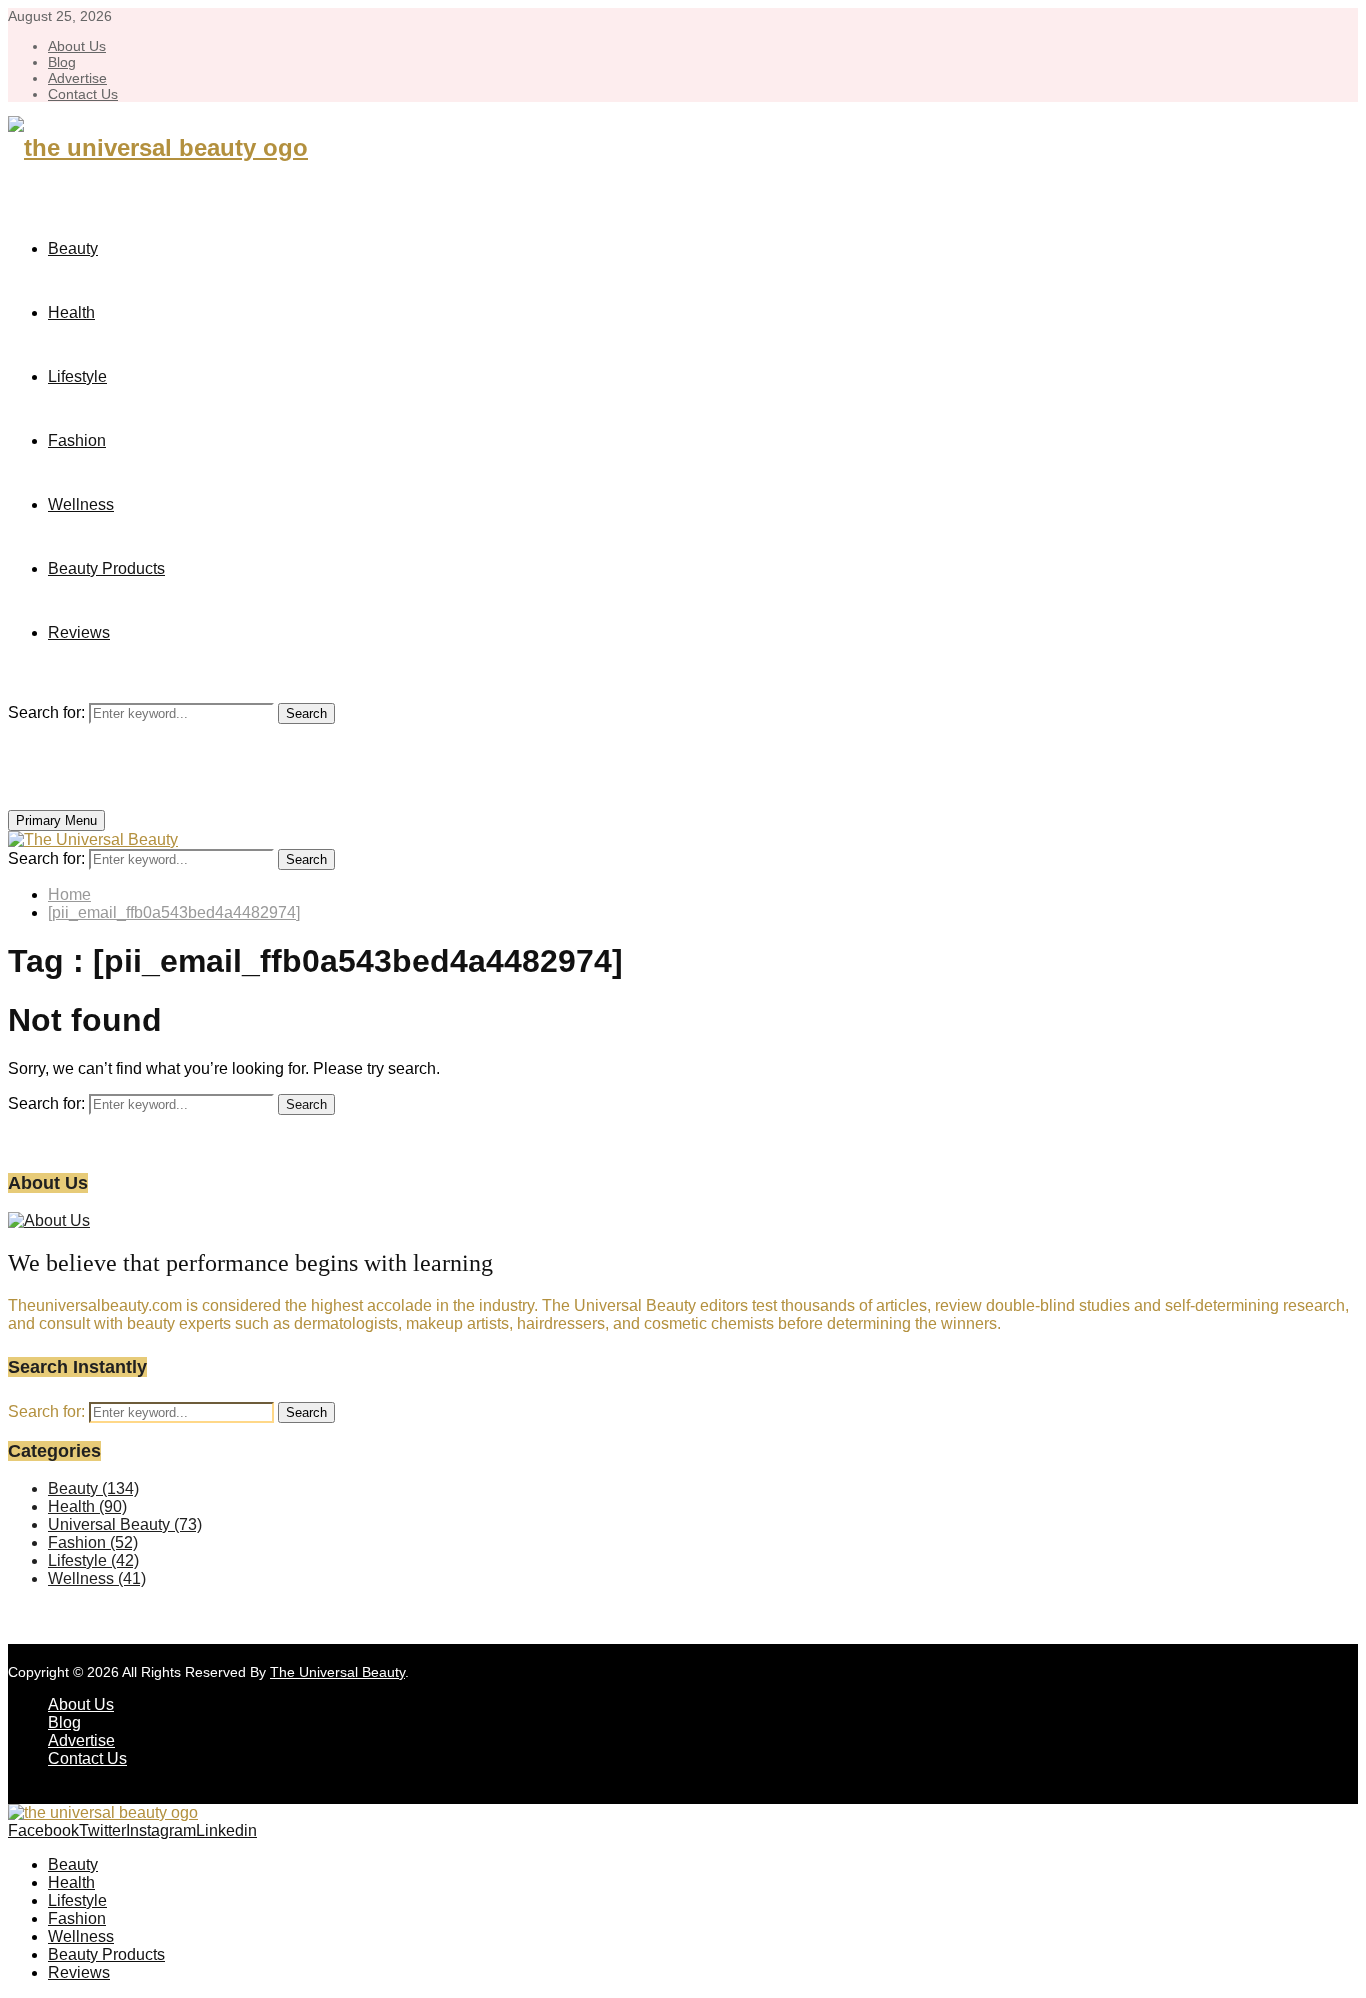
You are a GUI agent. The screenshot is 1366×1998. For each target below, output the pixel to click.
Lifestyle (77, 376)
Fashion (77, 440)
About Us (77, 46)
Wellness (81, 504)
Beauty (73, 248)
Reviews (79, 632)
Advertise (77, 78)
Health (71, 312)
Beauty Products (106, 568)
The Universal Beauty (337, 1672)
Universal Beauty (125, 1524)
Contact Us (83, 94)
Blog (62, 62)
